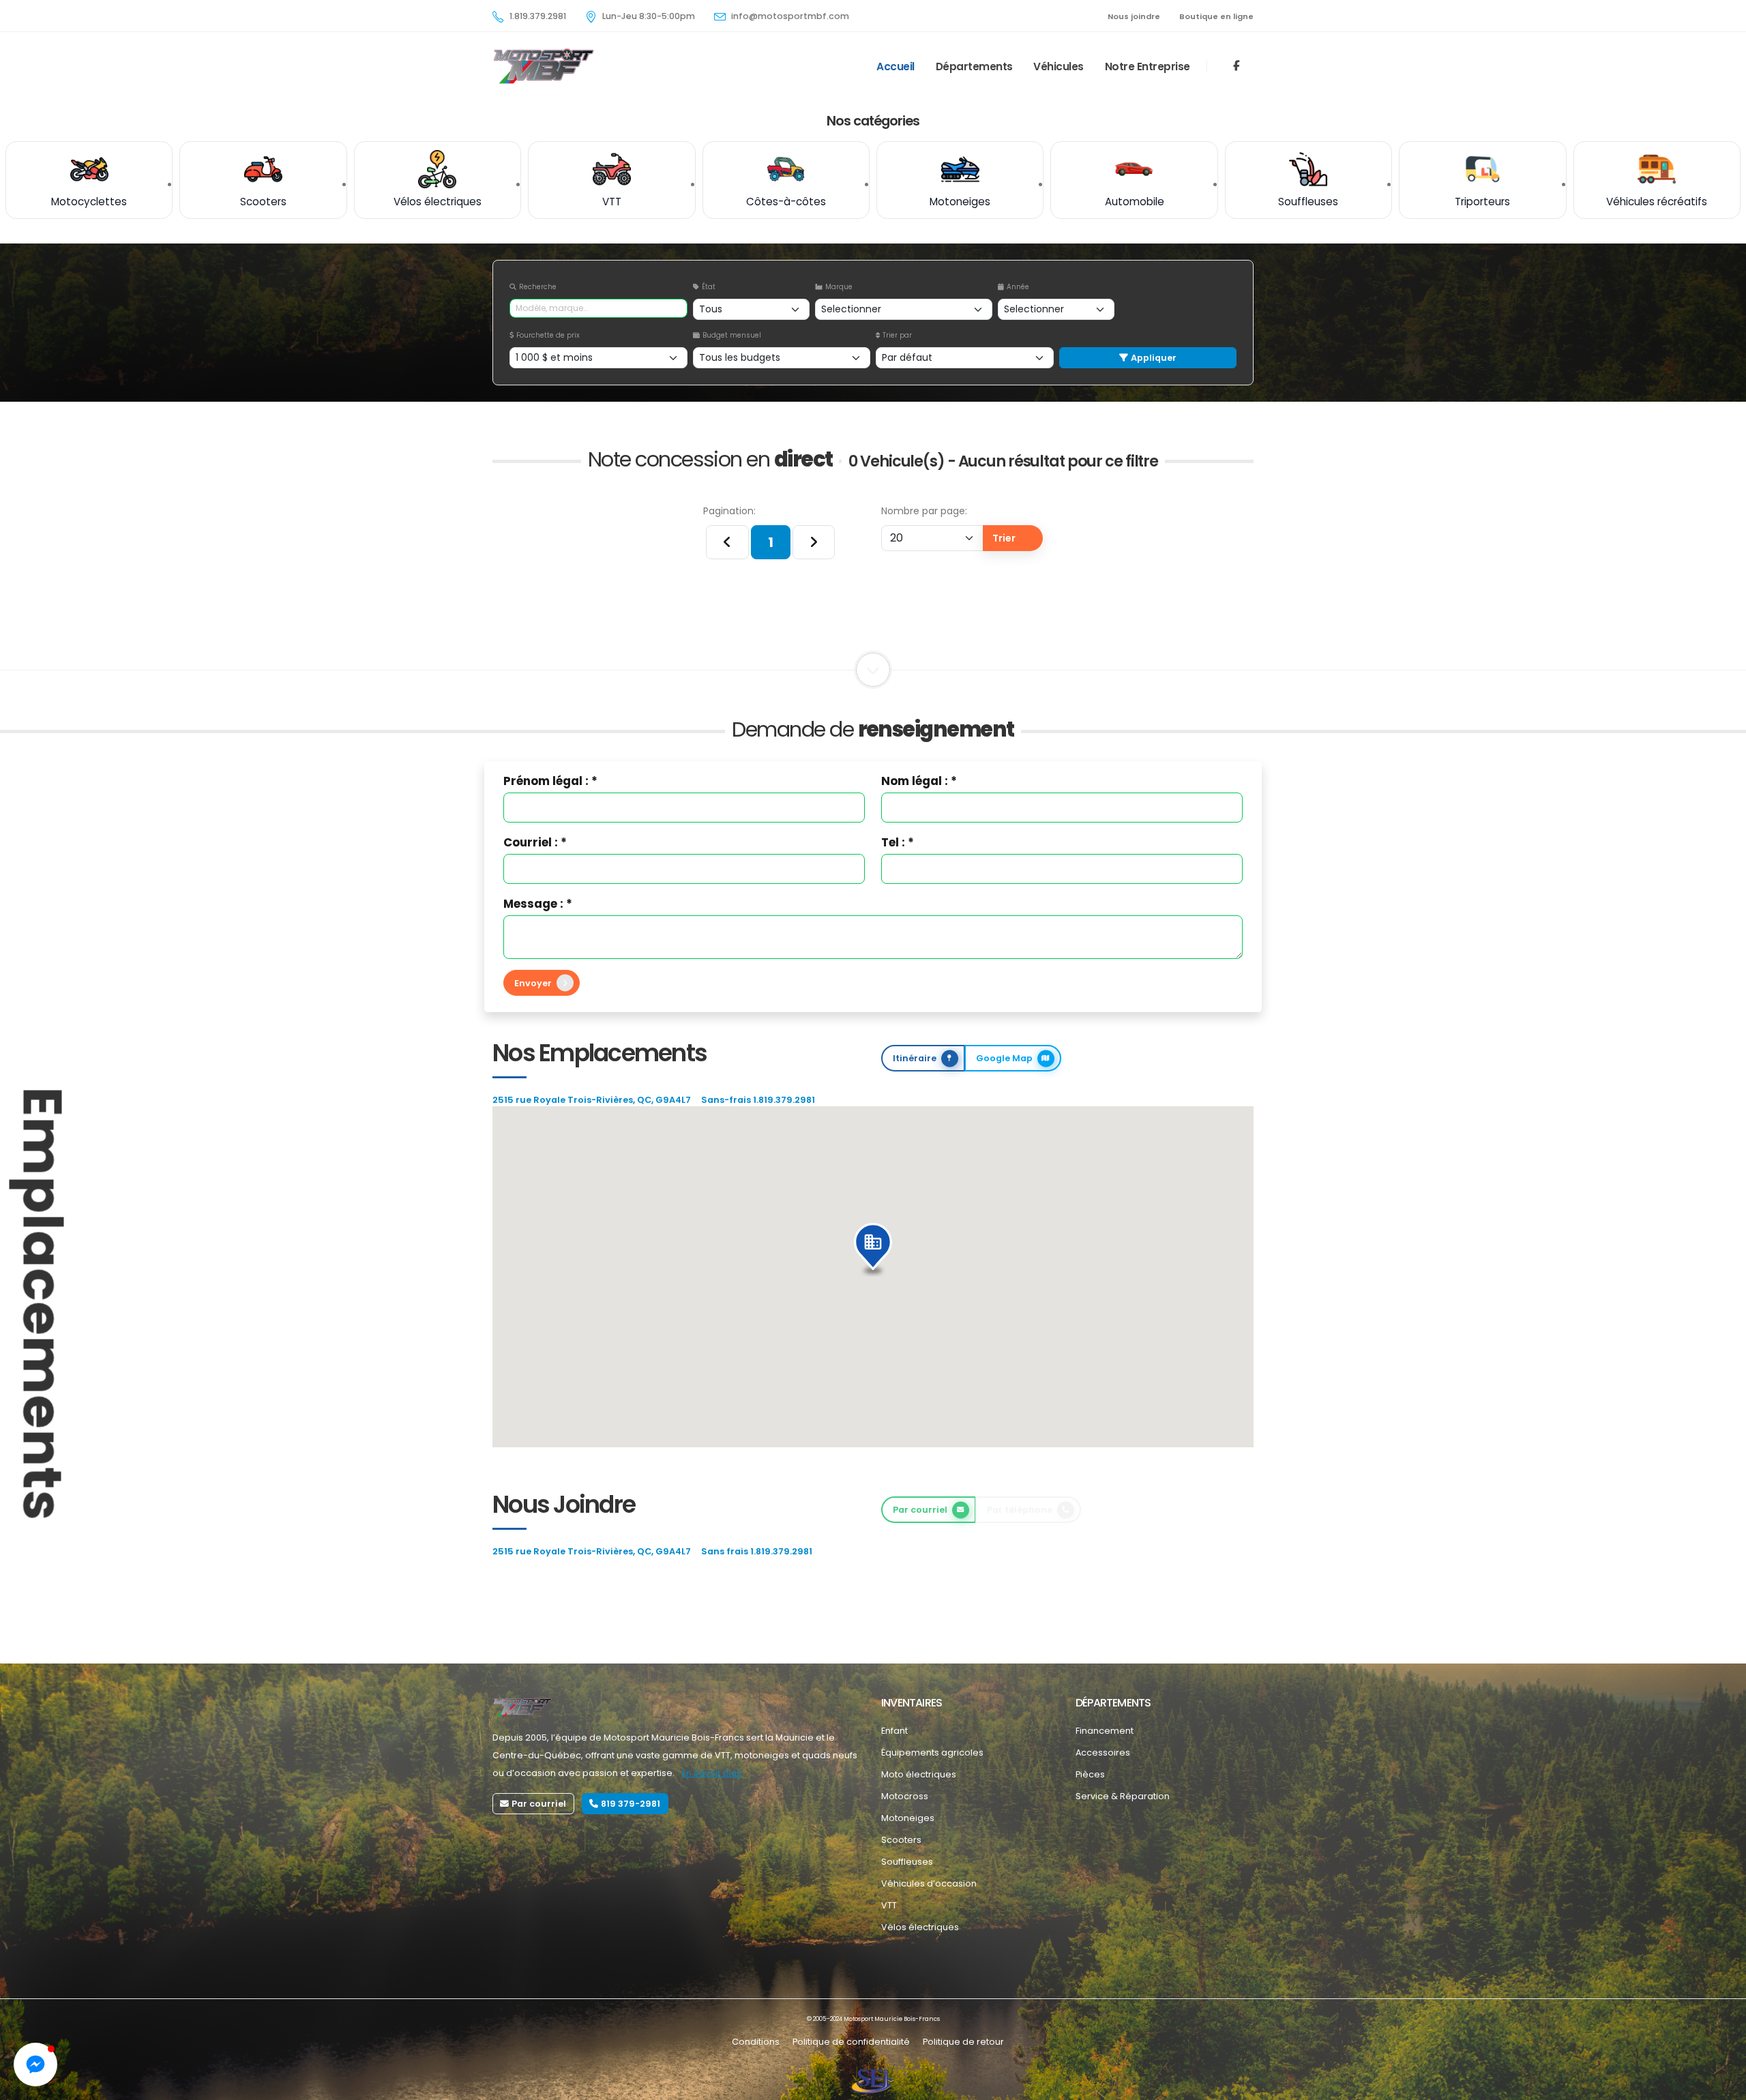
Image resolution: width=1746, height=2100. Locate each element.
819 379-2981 (631, 1804)
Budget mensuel (732, 335)
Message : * (538, 904)
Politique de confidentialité (851, 2042)
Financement (1105, 1731)
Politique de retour (963, 2042)
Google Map (1004, 1058)
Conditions (756, 2042)
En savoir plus (712, 1773)
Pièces (1090, 1774)
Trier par (897, 335)
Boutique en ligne (1216, 16)
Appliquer (1154, 358)
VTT (889, 1905)
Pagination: (729, 511)
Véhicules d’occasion (929, 1883)
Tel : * (898, 842)
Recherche (538, 287)
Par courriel (920, 1510)
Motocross (905, 1796)
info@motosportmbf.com (790, 16)
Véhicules (1059, 66)
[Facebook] (1237, 66)
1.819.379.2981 (538, 16)
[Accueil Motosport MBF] (522, 1707)
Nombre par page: (924, 511)
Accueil (896, 66)
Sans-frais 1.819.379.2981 (758, 1100)
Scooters (901, 1840)
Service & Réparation (1123, 1796)
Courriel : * (535, 842)
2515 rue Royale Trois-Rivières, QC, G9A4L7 (592, 1100)
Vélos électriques (920, 1927)
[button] (873, 1250)
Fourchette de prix (548, 335)
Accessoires (1103, 1753)
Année (1018, 287)
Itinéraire (915, 1058)
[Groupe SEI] (873, 2081)
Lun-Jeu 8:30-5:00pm (649, 16)
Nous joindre (1134, 16)
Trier (1004, 538)
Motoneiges (908, 1818)
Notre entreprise (1148, 66)
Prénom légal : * (550, 781)
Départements (974, 66)
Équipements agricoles (932, 1753)
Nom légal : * (919, 781)
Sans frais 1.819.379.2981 (757, 1551)
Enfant (894, 1731)
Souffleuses (907, 1862)
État (709, 287)
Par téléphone (1020, 1510)
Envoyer (533, 983)
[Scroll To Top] (1722, 2085)
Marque (839, 287)
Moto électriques (919, 1774)
